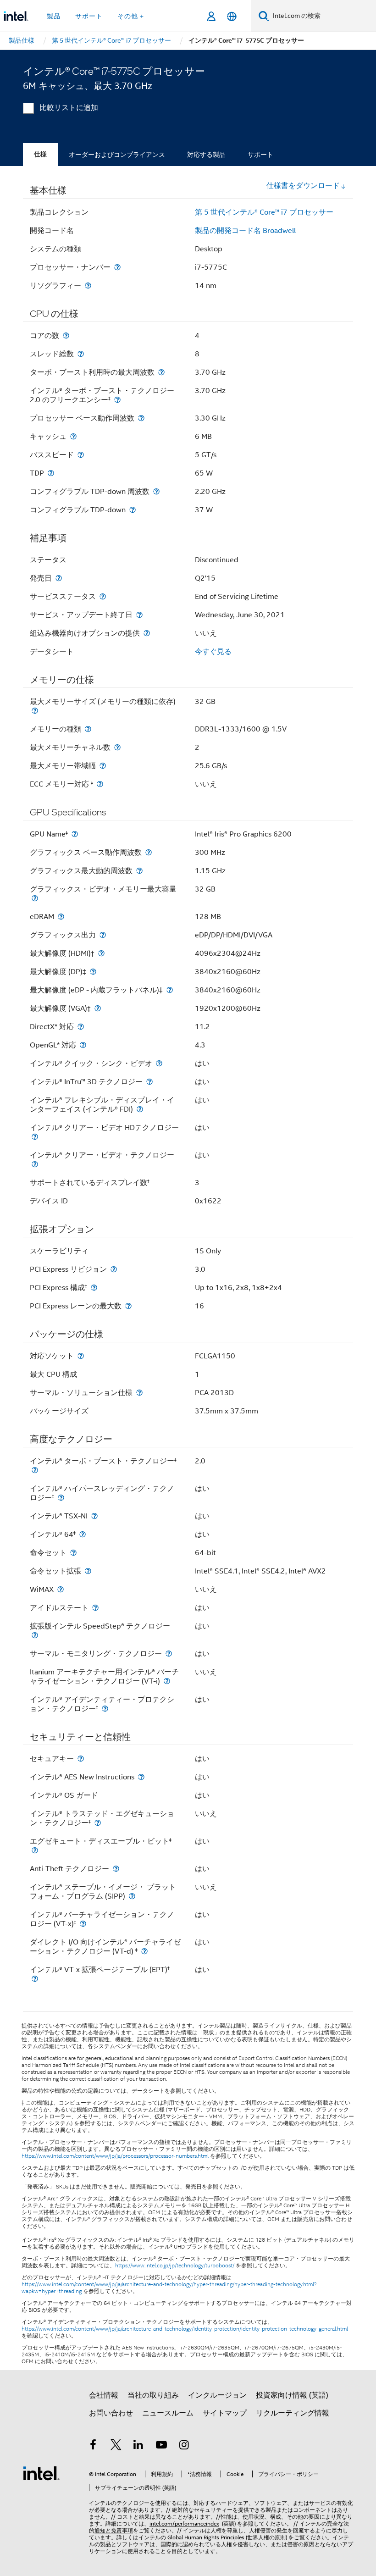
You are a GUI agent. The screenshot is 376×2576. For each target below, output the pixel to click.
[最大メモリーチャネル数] (117, 747)
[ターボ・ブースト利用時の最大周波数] (161, 372)
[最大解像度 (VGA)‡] (98, 1008)
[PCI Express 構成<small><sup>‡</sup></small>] (94, 1288)
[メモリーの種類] (88, 729)
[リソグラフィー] (88, 285)
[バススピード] (81, 455)
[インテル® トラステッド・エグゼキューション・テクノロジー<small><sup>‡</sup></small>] (98, 1823)
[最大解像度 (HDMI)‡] (101, 953)
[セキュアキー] (81, 1759)
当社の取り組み (153, 2395)
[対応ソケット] (81, 1356)
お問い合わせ (111, 2413)
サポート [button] (89, 16)
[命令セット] (73, 1553)
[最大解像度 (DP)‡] (93, 972)
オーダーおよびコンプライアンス (117, 155)
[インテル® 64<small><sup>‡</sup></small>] (83, 1534)
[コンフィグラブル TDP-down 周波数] (156, 491)
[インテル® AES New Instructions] (141, 1777)
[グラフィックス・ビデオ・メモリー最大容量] (35, 898)
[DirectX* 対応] (81, 1027)
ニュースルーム (168, 2413)
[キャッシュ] (73, 436)
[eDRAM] (61, 917)
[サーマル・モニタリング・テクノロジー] (169, 1654)
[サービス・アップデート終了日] (139, 615)
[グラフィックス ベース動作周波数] (149, 852)
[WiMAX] (61, 1589)
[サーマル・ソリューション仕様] (139, 1393)
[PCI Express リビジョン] (114, 1269)
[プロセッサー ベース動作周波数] (141, 418)
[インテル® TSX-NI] (94, 1516)
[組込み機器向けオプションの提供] (147, 633)
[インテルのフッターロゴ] (41, 2473)
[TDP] (51, 473)
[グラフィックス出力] (103, 935)
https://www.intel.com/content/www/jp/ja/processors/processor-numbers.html (115, 2156)
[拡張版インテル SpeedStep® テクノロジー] (35, 1635)
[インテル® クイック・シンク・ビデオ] (159, 1063)
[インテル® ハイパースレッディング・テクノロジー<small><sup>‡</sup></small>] (61, 1498)
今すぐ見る (213, 652)
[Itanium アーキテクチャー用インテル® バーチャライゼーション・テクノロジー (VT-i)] (167, 1681)
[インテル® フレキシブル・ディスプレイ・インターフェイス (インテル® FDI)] (140, 1109)
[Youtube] (161, 2446)
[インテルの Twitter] (116, 2446)
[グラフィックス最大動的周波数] (139, 871)
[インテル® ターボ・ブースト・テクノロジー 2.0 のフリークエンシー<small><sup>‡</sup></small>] (117, 400)
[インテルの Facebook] (93, 2446)
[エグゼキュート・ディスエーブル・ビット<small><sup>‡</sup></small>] (35, 1850)
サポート (260, 155)
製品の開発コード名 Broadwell (245, 231)
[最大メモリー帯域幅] (103, 766)
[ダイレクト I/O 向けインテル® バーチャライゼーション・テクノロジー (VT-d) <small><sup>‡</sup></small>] (144, 1951)
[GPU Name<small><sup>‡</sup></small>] (75, 834)
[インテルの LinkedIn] (138, 2446)
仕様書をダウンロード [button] (303, 186)
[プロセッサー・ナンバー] (117, 267)
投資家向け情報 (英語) (292, 2395)
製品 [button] (54, 16)
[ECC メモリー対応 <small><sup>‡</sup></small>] (100, 784)
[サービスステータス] (103, 596)
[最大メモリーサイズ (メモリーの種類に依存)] (35, 711)
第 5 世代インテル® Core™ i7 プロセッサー (264, 212)
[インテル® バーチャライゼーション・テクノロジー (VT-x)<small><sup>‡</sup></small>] (83, 1924)
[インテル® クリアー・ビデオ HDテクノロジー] (35, 1137)
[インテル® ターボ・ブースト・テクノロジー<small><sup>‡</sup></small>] (35, 1470)
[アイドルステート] (95, 1608)
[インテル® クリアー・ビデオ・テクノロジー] (35, 1164)
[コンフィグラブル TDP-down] (133, 510)
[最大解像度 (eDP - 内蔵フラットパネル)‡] (170, 990)
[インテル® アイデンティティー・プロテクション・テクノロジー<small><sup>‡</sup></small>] (105, 1709)
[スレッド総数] (81, 354)
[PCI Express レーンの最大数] (128, 1306)
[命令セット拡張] (88, 1571)
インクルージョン (217, 2395)
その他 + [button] (131, 16)
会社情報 (104, 2395)
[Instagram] (184, 2446)
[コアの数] (66, 335)
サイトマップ (225, 2413)
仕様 (40, 154)
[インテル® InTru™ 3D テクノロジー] (149, 1082)
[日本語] (232, 16)
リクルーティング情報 (293, 2413)
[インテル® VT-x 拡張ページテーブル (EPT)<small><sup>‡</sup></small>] (35, 1979)
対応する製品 (206, 155)
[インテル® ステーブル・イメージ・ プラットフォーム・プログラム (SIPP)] (132, 1896)
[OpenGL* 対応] (83, 1045)
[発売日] (59, 578)
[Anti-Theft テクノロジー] (116, 1869)
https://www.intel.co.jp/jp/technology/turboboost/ (175, 2266)
